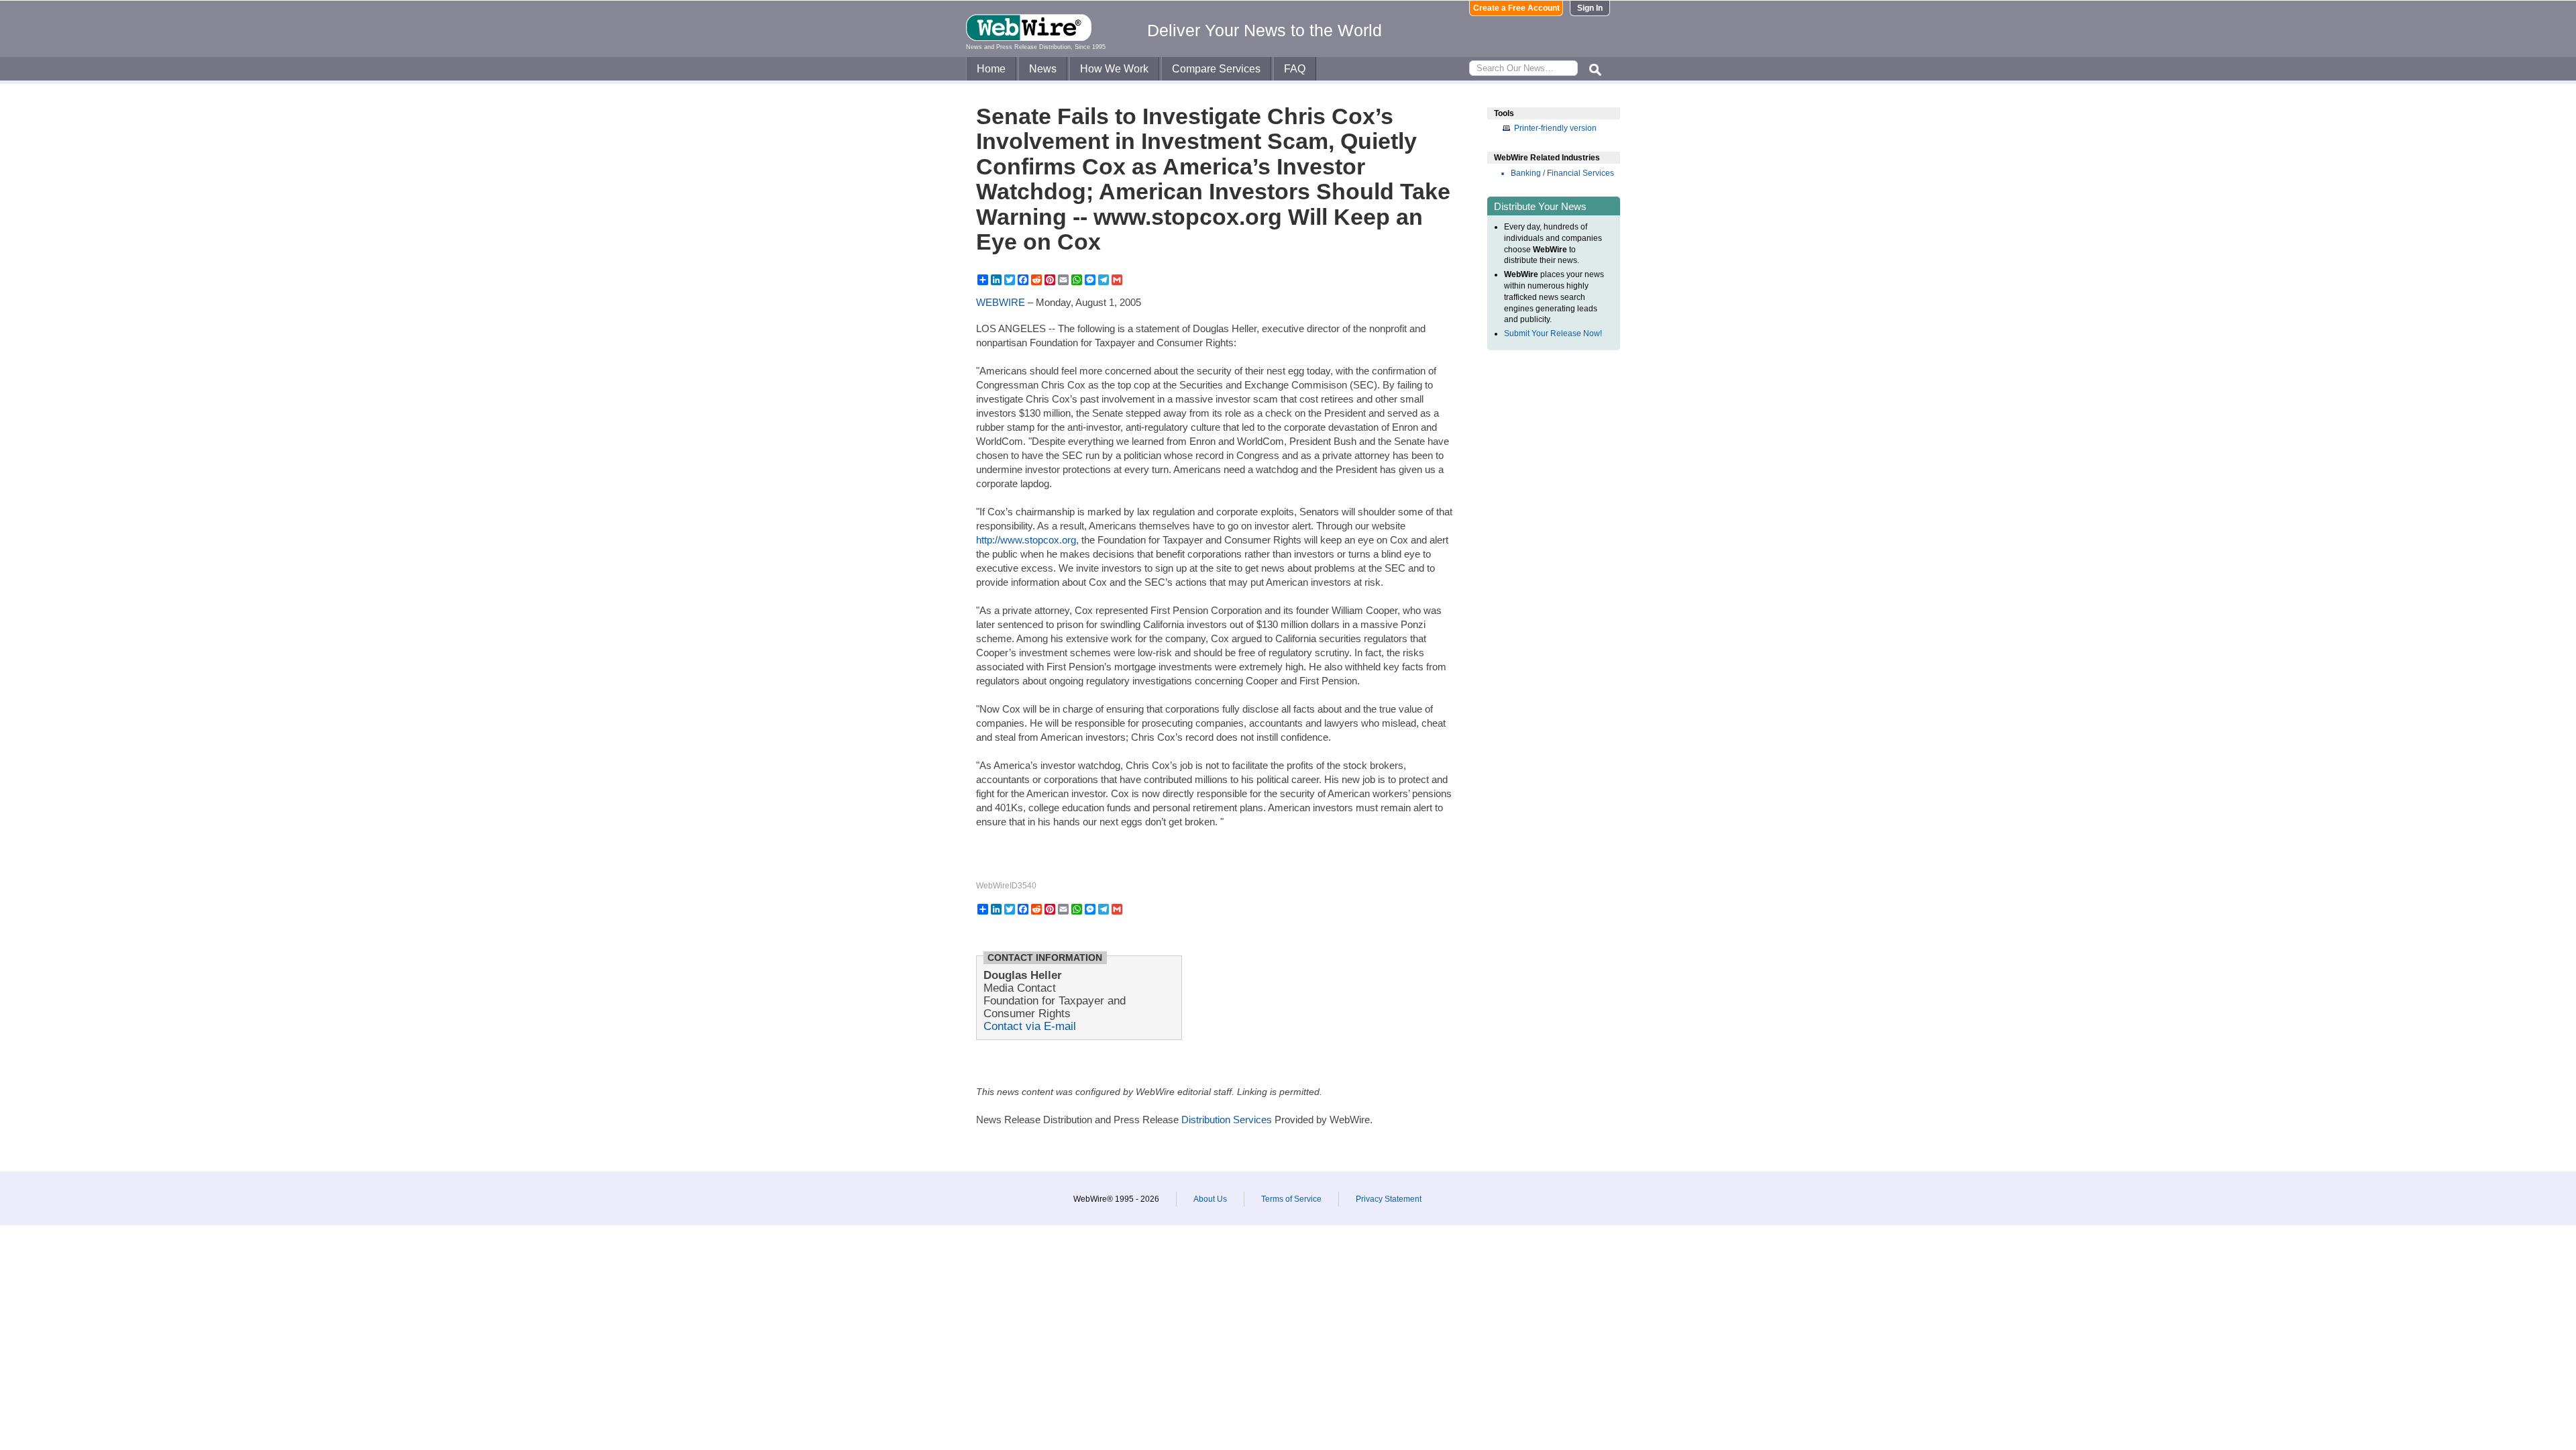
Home (991, 69)
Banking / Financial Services (1562, 173)
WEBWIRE (1001, 302)
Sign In (1590, 8)
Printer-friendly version (1555, 128)
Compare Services (1216, 69)
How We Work (1114, 69)
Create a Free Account (1516, 8)
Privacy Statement (1389, 1199)
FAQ (1295, 69)
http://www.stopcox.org (1026, 540)
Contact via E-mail (1030, 1026)
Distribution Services (1227, 1120)
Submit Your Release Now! (1553, 333)
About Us (1210, 1199)
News (1043, 69)
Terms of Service (1291, 1199)
